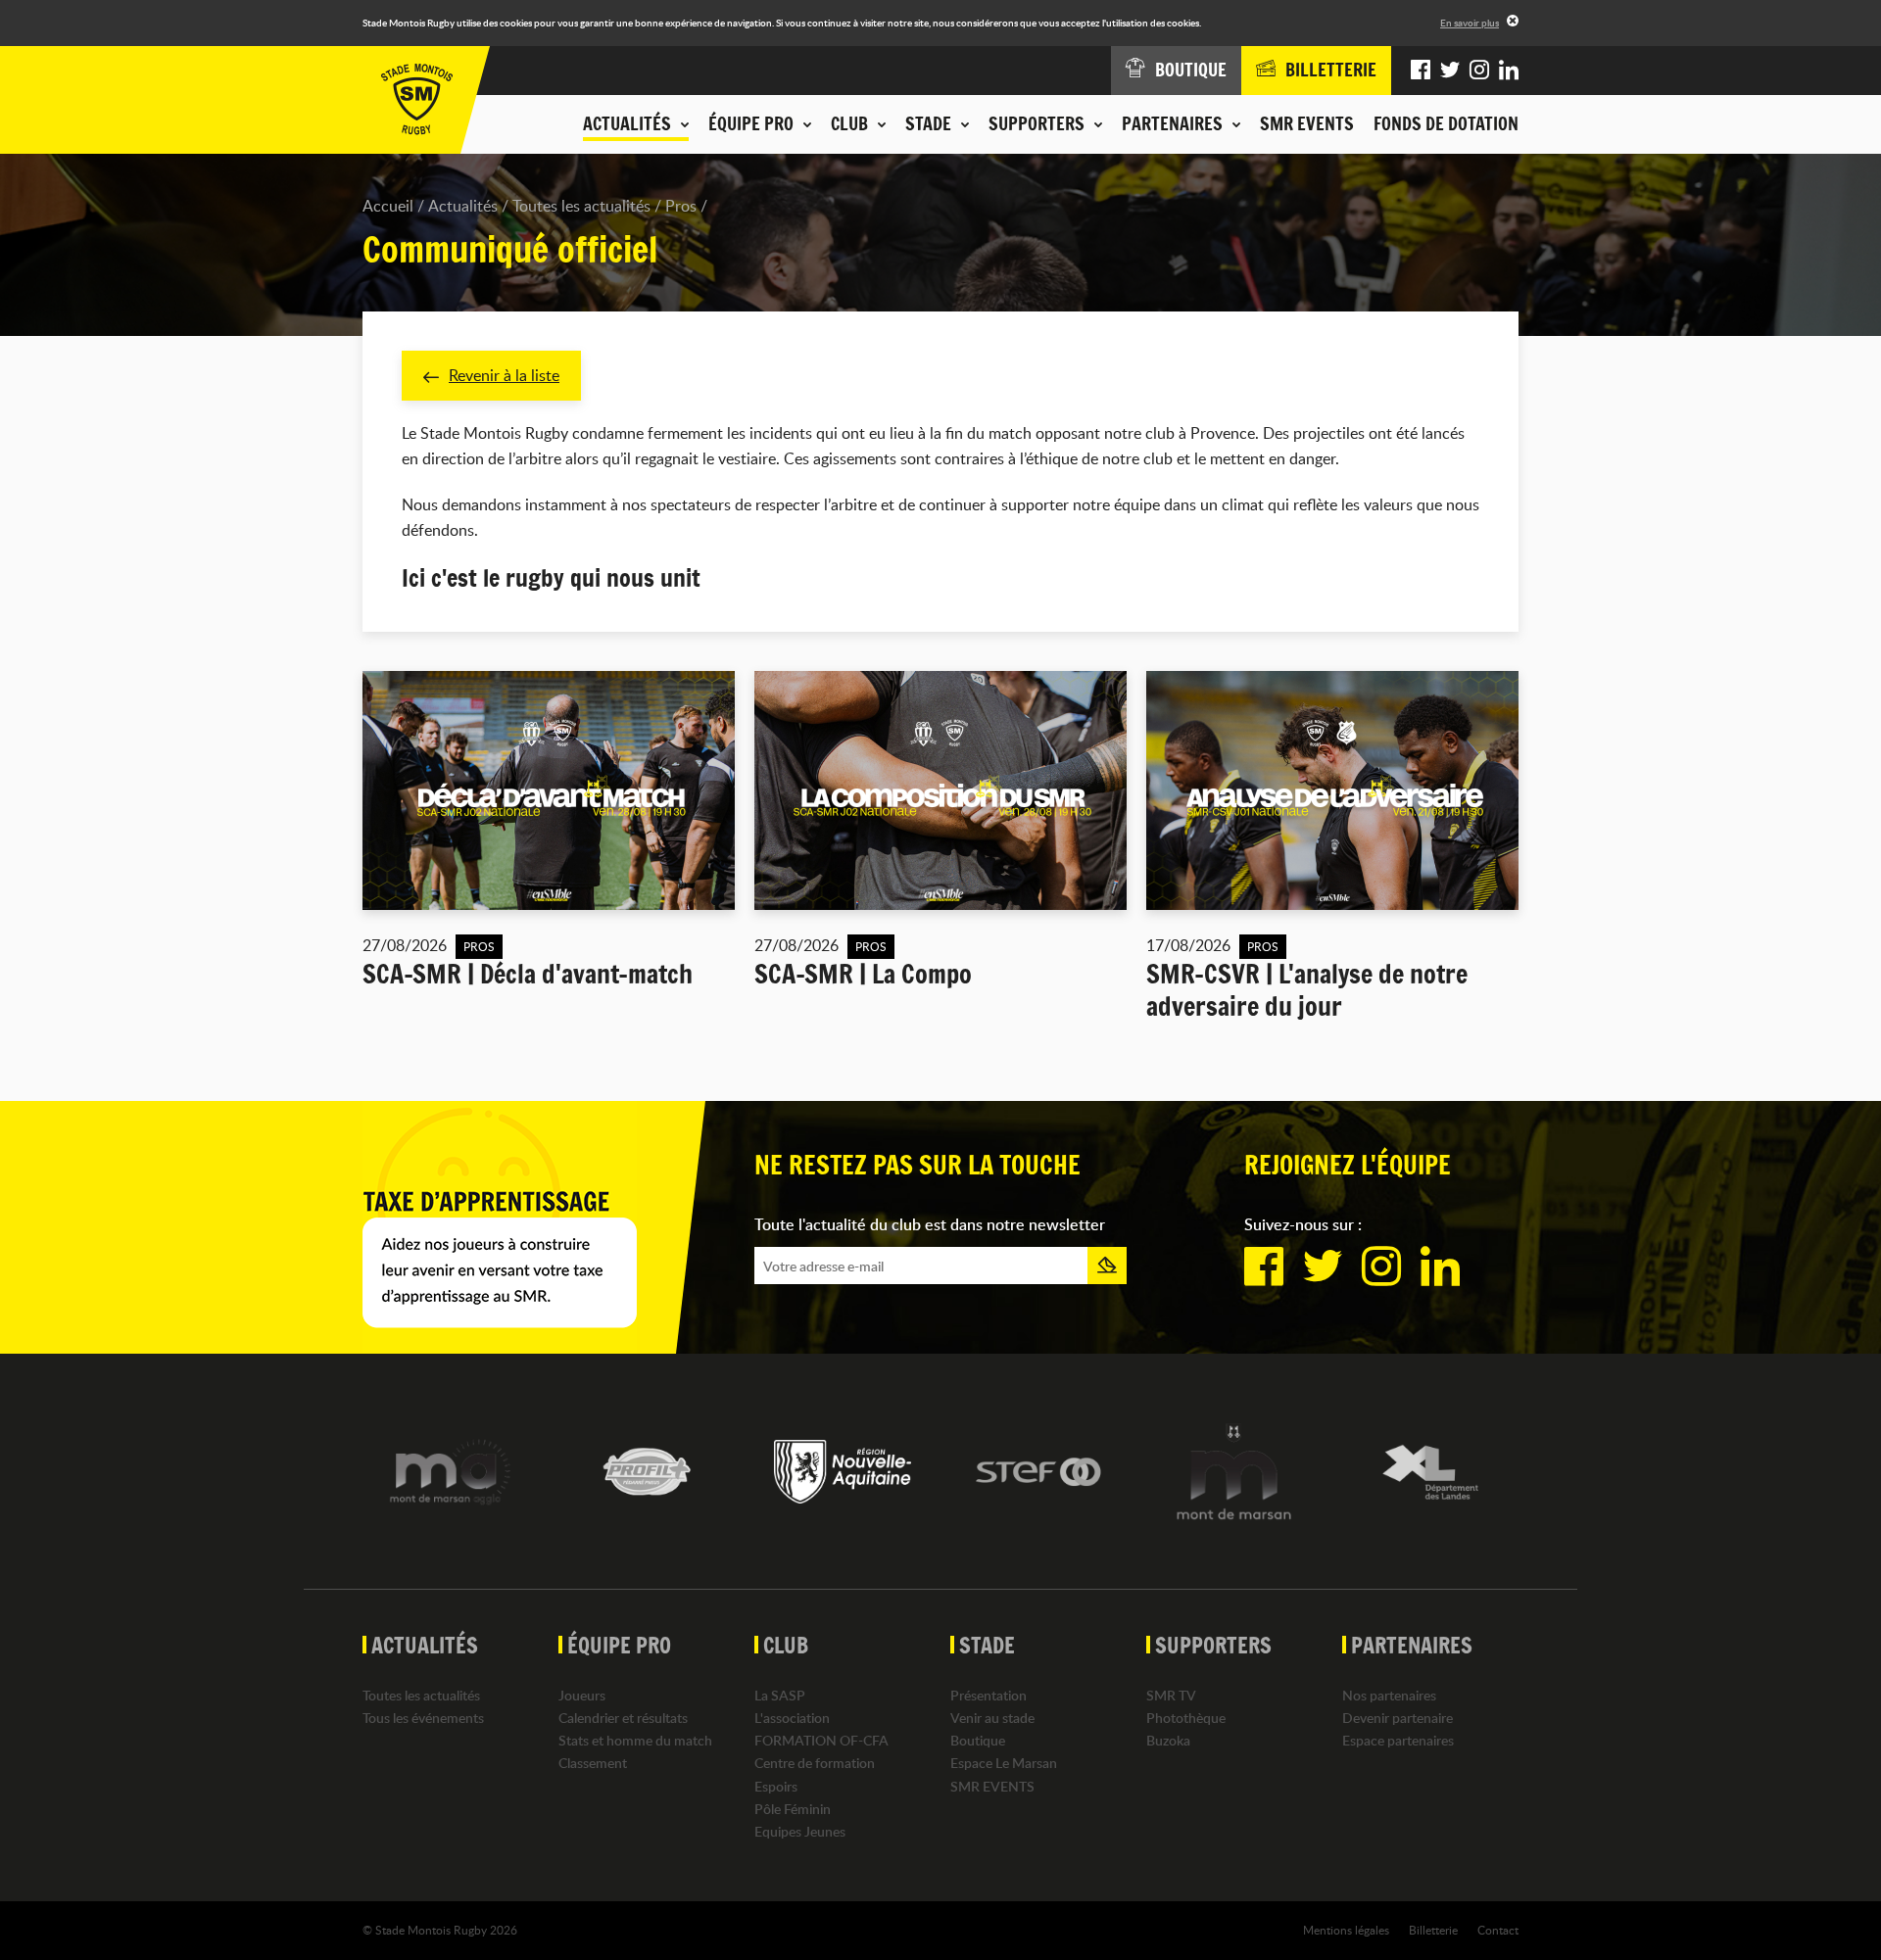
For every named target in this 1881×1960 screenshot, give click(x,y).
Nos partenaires (1389, 1695)
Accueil (388, 206)
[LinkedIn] (1509, 71)
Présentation (989, 1695)
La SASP (780, 1695)
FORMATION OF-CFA (821, 1740)
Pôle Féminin (793, 1809)
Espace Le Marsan (1004, 1763)
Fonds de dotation (1446, 123)
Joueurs (582, 1695)
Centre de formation (815, 1763)
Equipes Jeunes (800, 1831)
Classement (593, 1763)
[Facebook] (1421, 71)
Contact (1498, 1930)
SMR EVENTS (1307, 123)
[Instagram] (1479, 71)
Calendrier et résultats (623, 1718)
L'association (792, 1718)
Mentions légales (1346, 1930)
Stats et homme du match (635, 1740)
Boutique (978, 1740)
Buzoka (1168, 1740)
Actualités (463, 206)
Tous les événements (423, 1718)
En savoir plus (1470, 23)
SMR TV (1171, 1695)
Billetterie (1433, 1930)
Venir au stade (992, 1718)
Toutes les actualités (581, 206)
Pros (681, 206)
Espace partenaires (1398, 1740)
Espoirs (776, 1786)
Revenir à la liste (504, 375)
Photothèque (1186, 1718)
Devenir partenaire (1398, 1718)
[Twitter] (1450, 71)
